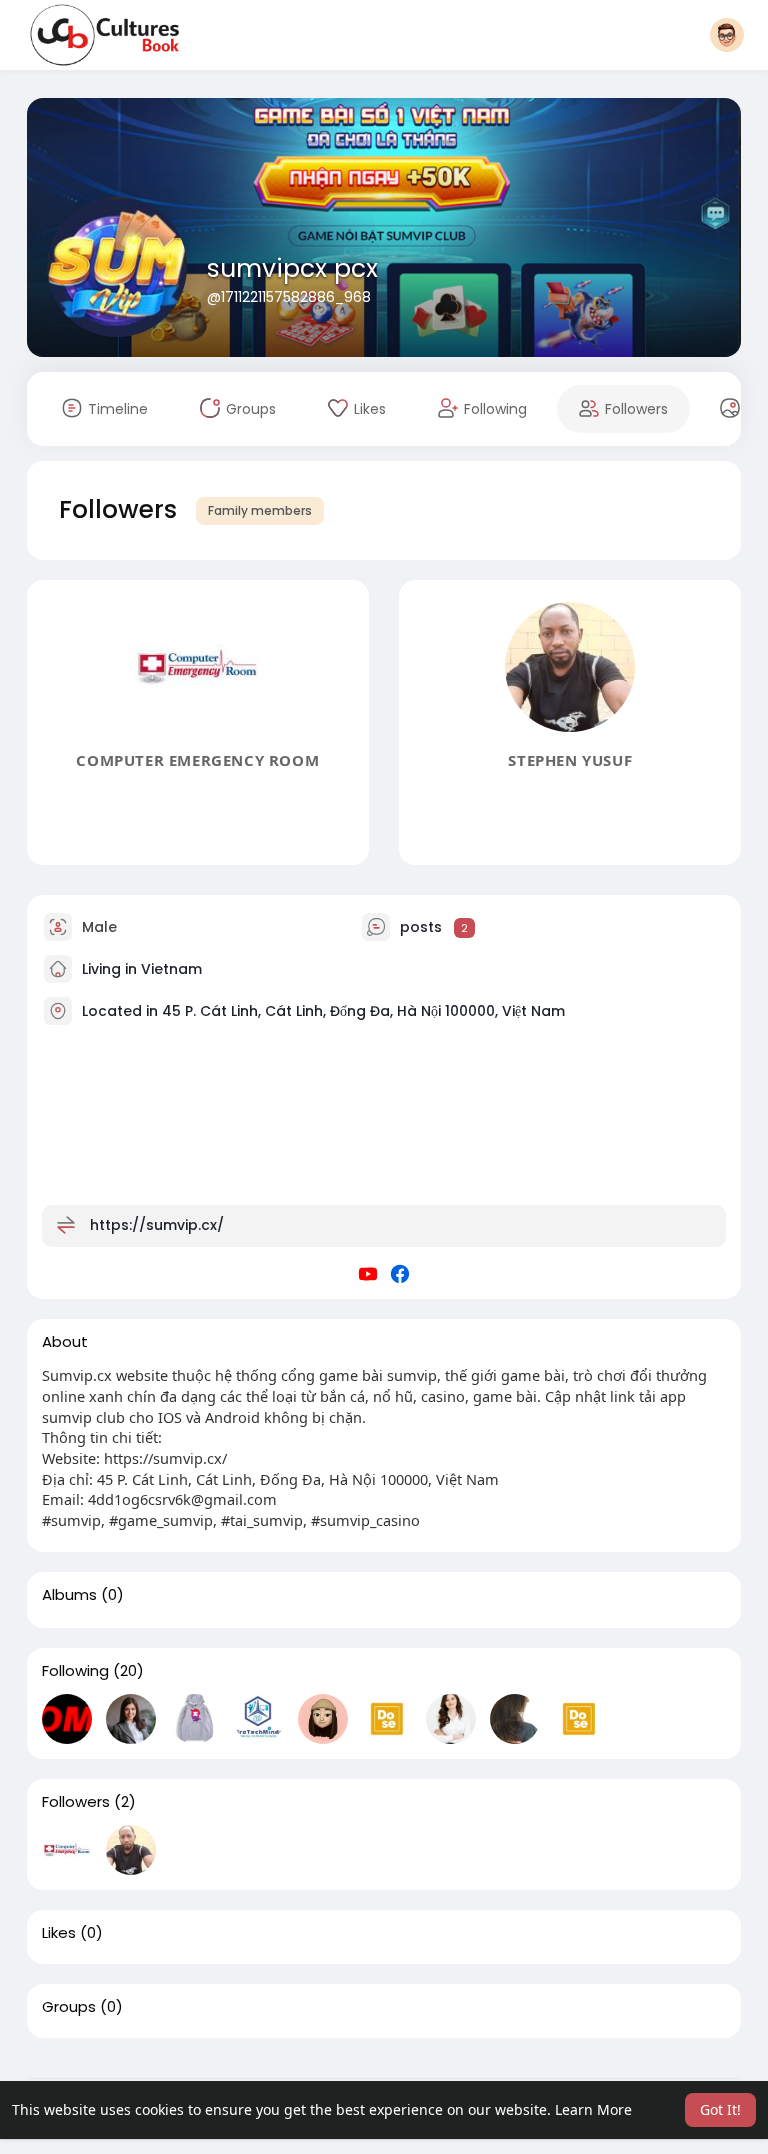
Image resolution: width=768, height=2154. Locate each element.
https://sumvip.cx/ (157, 1225)
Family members (260, 510)
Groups (69, 2007)
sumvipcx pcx (292, 268)
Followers (76, 1802)
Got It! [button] (720, 2109)
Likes (59, 1933)
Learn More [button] (593, 2109)
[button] (727, 35)
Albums (69, 1595)
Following (75, 1671)
